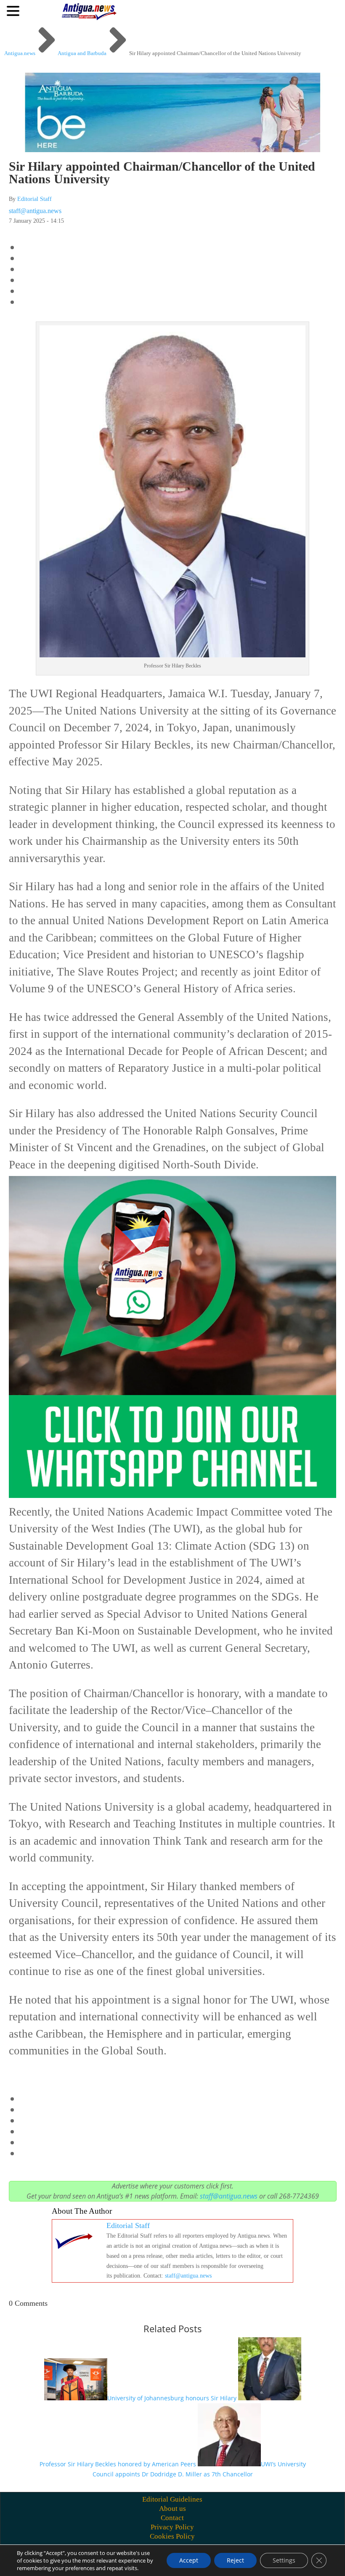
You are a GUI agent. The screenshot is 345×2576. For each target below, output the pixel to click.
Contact (172, 2518)
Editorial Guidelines (172, 2499)
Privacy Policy (172, 2527)
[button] (14, 11)
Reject (235, 2560)
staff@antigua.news (35, 211)
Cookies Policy (172, 2536)
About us (172, 2509)
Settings (284, 2560)
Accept (189, 2560)
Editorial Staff (34, 199)
